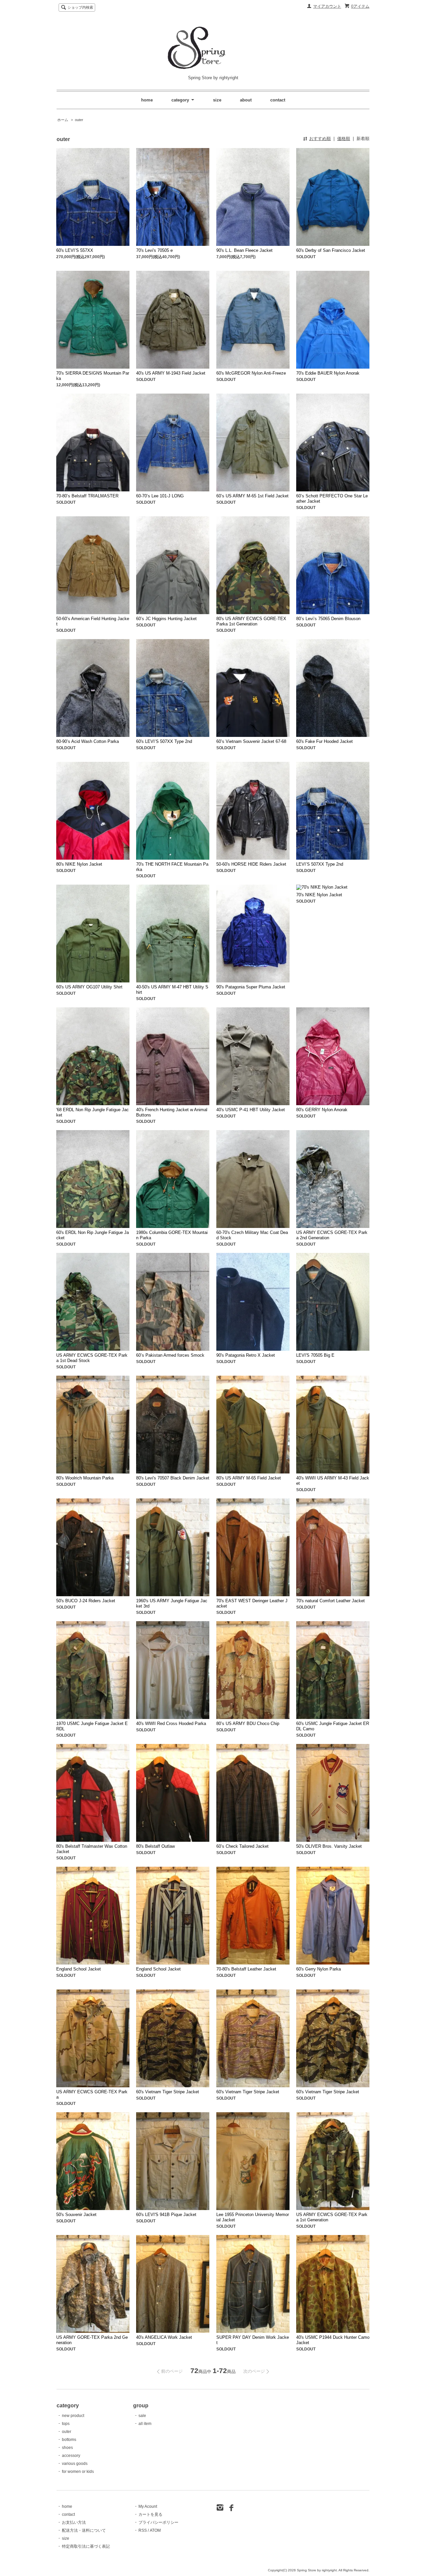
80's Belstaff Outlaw (155, 1846)
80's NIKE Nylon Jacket (79, 864)
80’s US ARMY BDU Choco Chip (248, 1723)
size (217, 100)
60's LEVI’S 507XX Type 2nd (164, 741)
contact (278, 100)
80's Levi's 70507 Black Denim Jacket (173, 1478)
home (147, 100)
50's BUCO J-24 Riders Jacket (86, 1601)
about (246, 100)
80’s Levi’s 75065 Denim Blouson (328, 619)
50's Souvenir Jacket (76, 2215)
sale (142, 2416)
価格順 (344, 139)
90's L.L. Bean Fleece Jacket (244, 250)
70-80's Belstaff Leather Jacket (246, 1969)
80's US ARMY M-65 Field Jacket (249, 1478)
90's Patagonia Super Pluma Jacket (251, 987)
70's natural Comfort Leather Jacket (330, 1601)
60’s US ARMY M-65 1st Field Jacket (252, 496)
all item (145, 2424)
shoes (67, 2448)
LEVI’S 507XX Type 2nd (320, 864)
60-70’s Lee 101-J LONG (160, 496)
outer (79, 120)
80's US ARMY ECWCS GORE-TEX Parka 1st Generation (251, 621)
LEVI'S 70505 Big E (315, 1355)
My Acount (148, 2506)
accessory (71, 2456)
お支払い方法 (74, 2522)
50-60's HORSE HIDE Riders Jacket (251, 864)
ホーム (63, 120)
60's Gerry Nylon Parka (319, 1969)
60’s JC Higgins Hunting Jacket (166, 619)
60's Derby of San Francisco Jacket (331, 250)
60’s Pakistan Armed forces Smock (170, 1355)
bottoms (69, 2440)
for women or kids (78, 2472)
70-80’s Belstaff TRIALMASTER (87, 496)
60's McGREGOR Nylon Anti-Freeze (251, 373)
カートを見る (150, 2514)
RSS (143, 2530)
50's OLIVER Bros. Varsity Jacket (329, 1846)
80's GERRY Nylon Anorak (322, 1110)
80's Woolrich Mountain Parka (85, 1478)
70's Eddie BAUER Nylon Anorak (328, 373)
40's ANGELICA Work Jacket (164, 2337)
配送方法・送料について (84, 2530)
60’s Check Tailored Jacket (242, 1846)
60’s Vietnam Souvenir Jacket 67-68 (251, 741)
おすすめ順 (320, 139)
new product (73, 2416)
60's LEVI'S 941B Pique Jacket (166, 2215)
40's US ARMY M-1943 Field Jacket (171, 373)
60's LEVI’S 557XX (75, 250)
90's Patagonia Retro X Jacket (246, 1355)
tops (66, 2424)
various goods (75, 2464)
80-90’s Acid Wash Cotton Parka (88, 741)
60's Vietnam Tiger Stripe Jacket (168, 2092)
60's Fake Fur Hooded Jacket (324, 741)
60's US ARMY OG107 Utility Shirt (89, 987)
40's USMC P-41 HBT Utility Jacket (251, 1110)
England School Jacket (79, 1969)
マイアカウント (327, 6)
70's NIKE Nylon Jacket (319, 895)
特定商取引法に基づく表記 (86, 2546)
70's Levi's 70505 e (154, 250)
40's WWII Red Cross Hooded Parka (171, 1723)
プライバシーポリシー (158, 2522)
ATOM (155, 2530)
